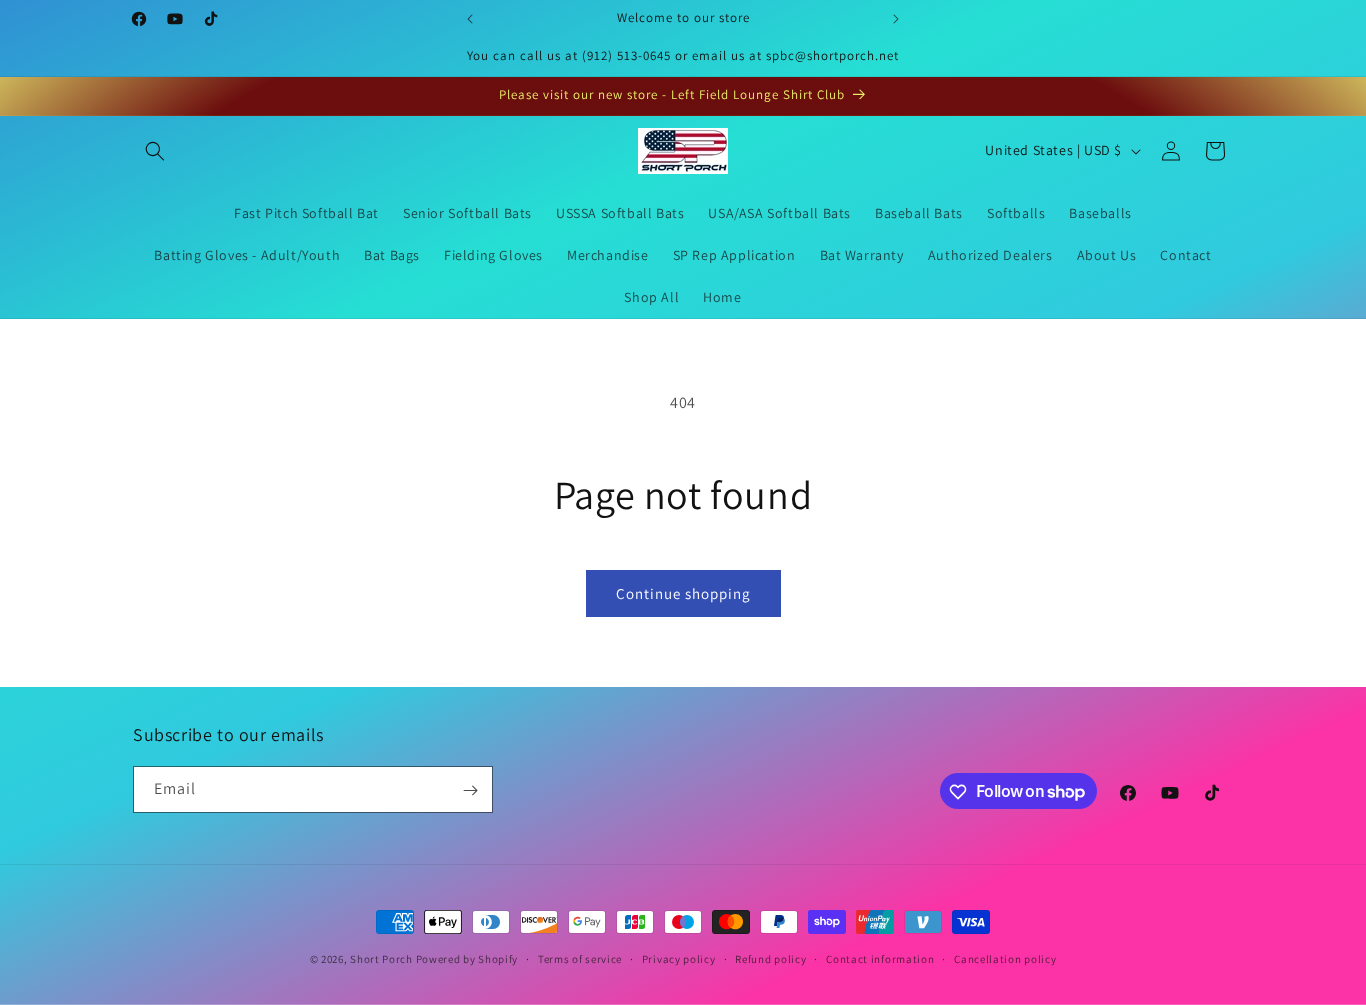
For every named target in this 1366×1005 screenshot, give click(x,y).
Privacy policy (679, 958)
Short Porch (381, 959)
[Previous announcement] (470, 19)
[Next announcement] (896, 19)
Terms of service (580, 958)
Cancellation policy (1005, 958)
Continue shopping (683, 593)
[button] (155, 151)
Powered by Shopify (467, 959)
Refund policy (770, 958)
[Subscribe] (470, 790)
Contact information (880, 958)
